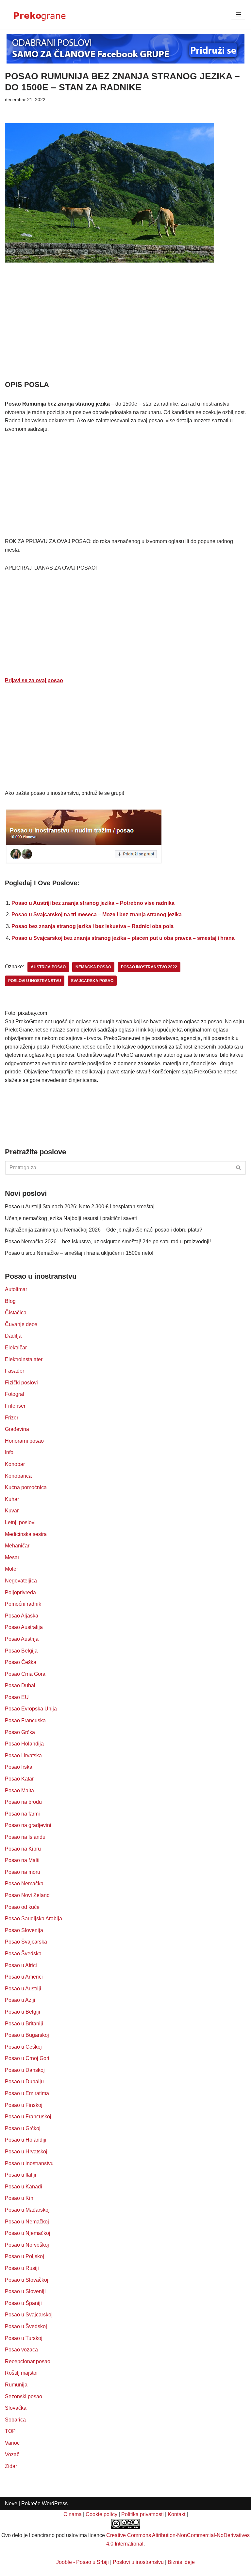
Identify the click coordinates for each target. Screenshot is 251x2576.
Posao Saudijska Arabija (33, 1918)
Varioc (12, 2443)
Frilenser (15, 1406)
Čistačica (16, 1313)
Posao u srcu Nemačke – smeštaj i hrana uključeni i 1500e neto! (79, 1253)
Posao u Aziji (20, 2000)
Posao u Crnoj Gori (27, 2058)
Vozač (12, 2454)
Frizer (12, 1418)
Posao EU (17, 1697)
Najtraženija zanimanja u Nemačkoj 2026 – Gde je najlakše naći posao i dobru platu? (104, 1230)
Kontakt (176, 2514)
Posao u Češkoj (23, 2047)
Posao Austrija (22, 1639)
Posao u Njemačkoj (28, 2233)
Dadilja (13, 1336)
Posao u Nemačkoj (27, 2222)
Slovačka (16, 2408)
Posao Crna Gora (25, 1674)
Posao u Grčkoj (23, 2128)
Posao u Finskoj (24, 2105)
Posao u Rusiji (22, 2268)
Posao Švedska (23, 1954)
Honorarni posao (24, 1441)
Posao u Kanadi (24, 2187)
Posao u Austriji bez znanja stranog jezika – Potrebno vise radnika (93, 903)
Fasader (15, 1371)
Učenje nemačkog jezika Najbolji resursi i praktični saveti (71, 1218)
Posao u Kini (20, 2198)
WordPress (55, 2503)
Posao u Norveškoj (27, 2245)
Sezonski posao (24, 2396)
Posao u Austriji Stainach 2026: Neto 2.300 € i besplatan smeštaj (80, 1206)
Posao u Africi (21, 1965)
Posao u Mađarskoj (27, 2210)
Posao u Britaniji (24, 2024)
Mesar (12, 1557)
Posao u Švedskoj (26, 2326)
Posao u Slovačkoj (27, 2280)
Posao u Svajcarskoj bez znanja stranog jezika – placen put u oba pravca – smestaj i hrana (123, 938)
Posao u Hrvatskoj (26, 2152)
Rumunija (16, 2385)
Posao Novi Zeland (27, 1895)
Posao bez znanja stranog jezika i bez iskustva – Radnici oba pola (92, 926)
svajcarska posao (92, 981)
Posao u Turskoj (24, 2338)
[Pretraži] (239, 1168)
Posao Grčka (20, 1732)
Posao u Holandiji (26, 2140)
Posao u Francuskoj (28, 2117)
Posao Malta (19, 1790)
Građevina (17, 1429)
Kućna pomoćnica (26, 1487)
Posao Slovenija (24, 1930)
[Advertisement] (125, 331)
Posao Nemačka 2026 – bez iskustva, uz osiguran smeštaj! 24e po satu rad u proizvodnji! (108, 1242)
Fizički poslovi (21, 1383)
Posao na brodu (23, 1802)
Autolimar (16, 1289)
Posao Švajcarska (26, 1942)
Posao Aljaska (22, 1616)
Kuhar (12, 1499)
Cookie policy (101, 2514)
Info (9, 1452)
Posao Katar (19, 1779)
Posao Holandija (24, 1744)
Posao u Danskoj (25, 2070)
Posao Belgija (21, 1651)
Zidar (11, 2466)
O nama (73, 2514)
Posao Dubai (20, 1685)
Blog (10, 1301)
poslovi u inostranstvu (35, 981)
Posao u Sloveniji (25, 2291)
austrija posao (48, 967)
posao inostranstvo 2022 (149, 967)
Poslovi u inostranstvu (138, 2562)
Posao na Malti (22, 1860)
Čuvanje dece (21, 1324)
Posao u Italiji (21, 2175)
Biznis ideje (181, 2562)
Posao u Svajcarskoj (29, 2315)
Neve (11, 2503)
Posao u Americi (24, 1977)
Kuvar (12, 1511)
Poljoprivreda (20, 1592)
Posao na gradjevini (28, 1825)
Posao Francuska (25, 1720)
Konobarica (18, 1476)
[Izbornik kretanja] (238, 14)
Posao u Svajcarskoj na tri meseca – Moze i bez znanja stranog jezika (97, 914)
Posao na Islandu (25, 1837)
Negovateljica (21, 1581)
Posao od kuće (22, 1907)
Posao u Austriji (23, 1989)
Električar (16, 1348)
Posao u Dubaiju (24, 2082)
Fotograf (15, 1394)
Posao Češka (21, 1662)
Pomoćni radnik (23, 1604)
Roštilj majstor (21, 2373)
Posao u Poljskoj (25, 2256)
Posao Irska (19, 1767)
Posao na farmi (22, 1814)
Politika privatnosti (142, 2514)
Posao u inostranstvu (29, 2163)
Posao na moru (23, 1872)
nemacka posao (93, 967)
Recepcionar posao (28, 2361)
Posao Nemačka (24, 1883)
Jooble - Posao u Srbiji (83, 2562)
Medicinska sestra (26, 1534)
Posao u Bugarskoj (27, 2035)
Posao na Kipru (23, 1849)
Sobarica (15, 2420)
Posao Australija (24, 1627)
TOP (10, 2431)
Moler (11, 1569)
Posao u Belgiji (23, 2012)
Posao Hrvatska (23, 1755)
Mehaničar (17, 1546)
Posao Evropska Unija (31, 1709)
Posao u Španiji (23, 2303)
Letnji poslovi (20, 1522)
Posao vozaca (21, 2350)
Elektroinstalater (24, 1359)
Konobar (15, 1464)
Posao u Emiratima (27, 2093)
